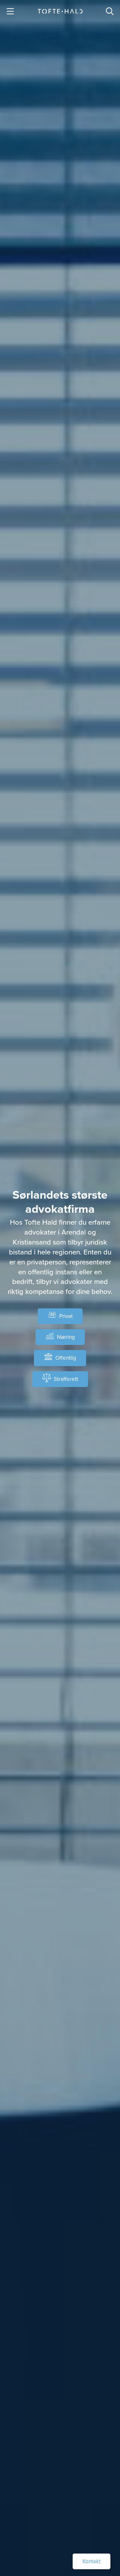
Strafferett (66, 1379)
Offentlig (66, 1358)
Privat (66, 1316)
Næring (66, 1337)
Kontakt (92, 2561)
